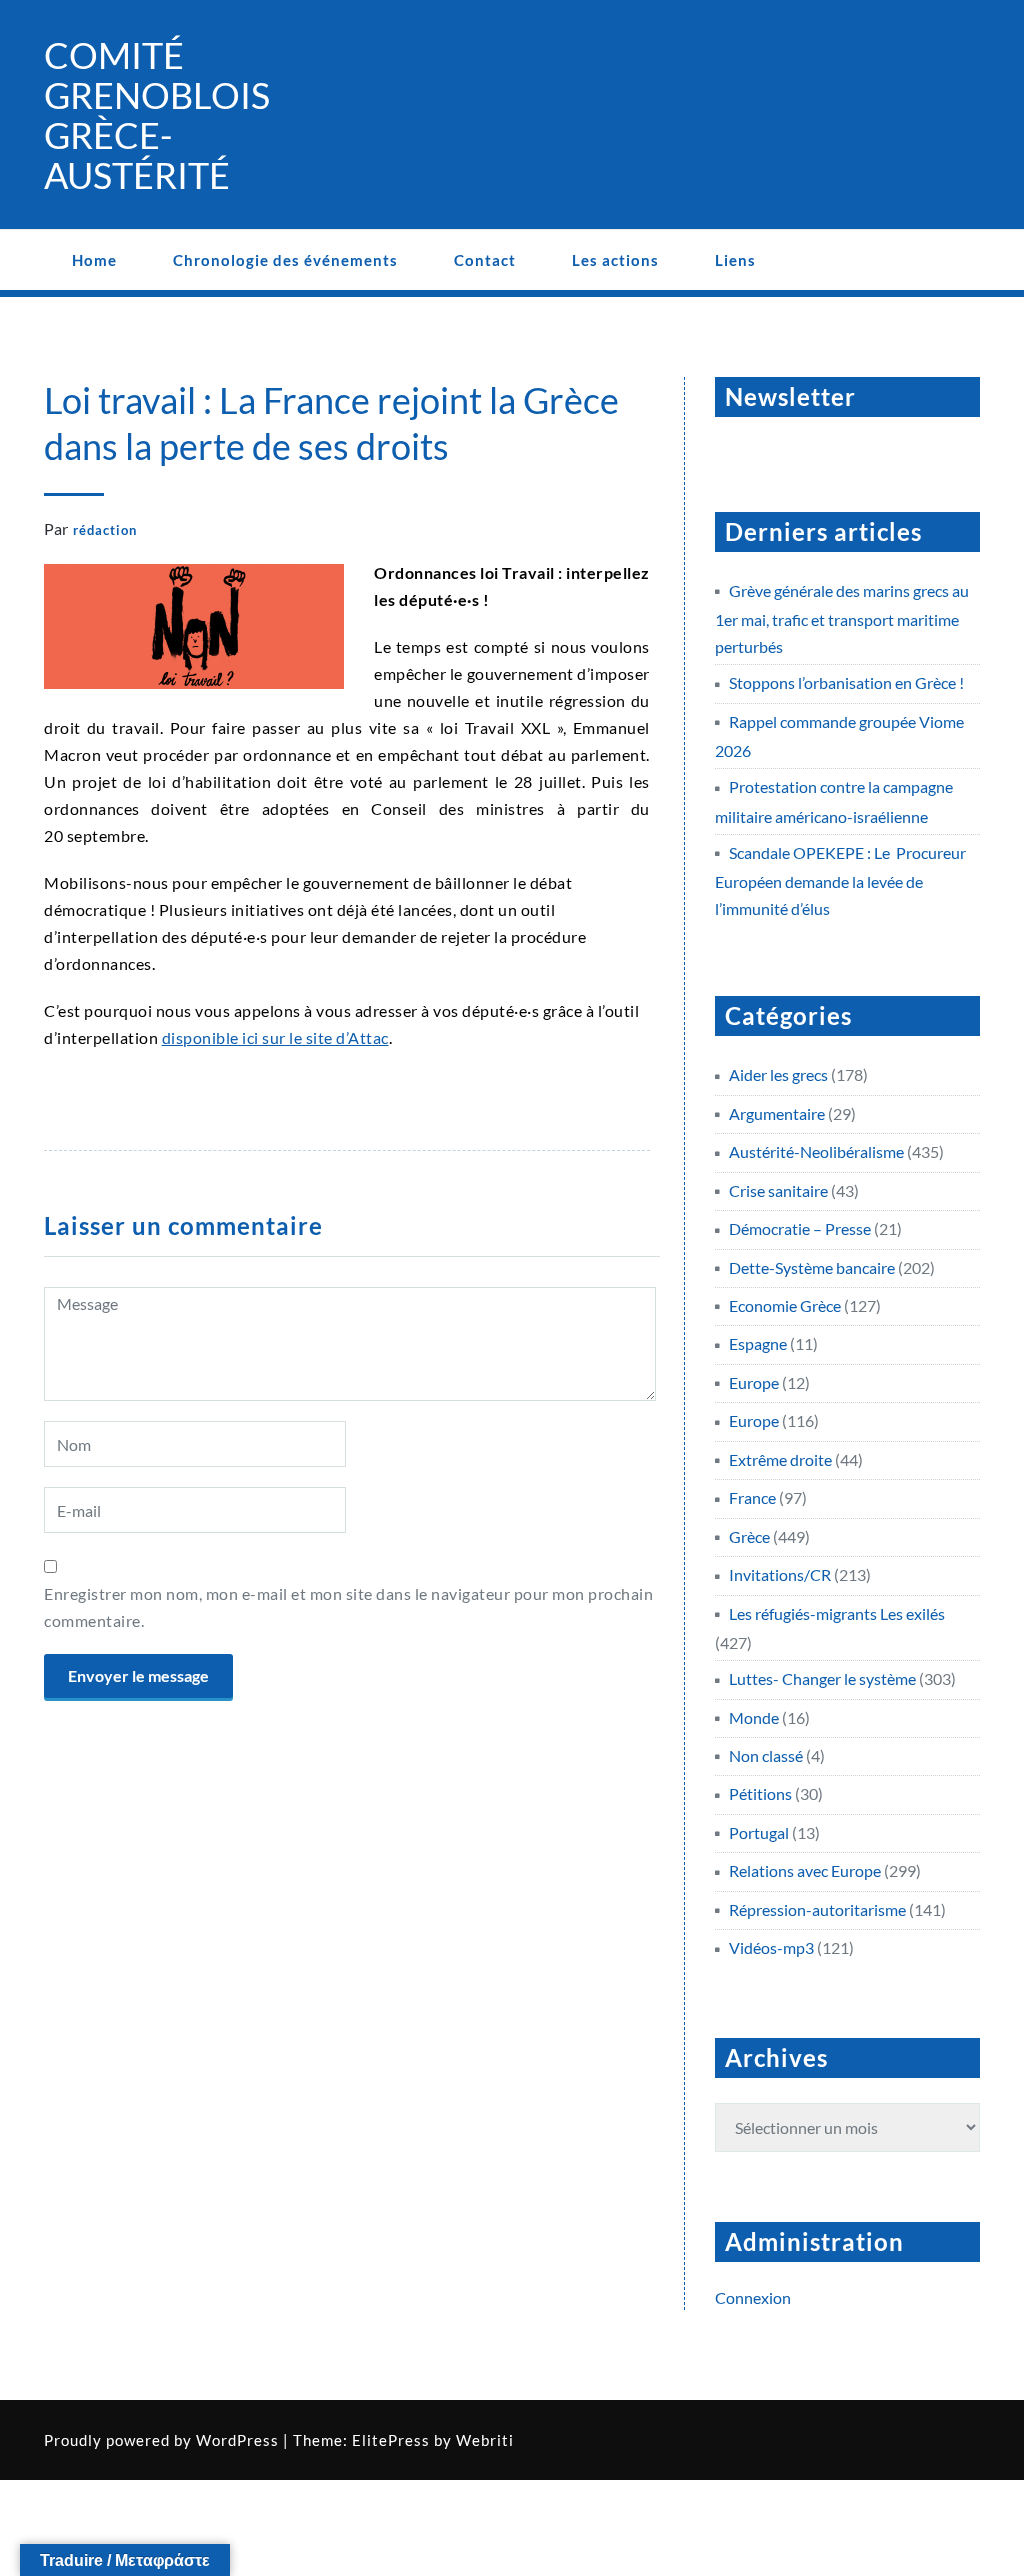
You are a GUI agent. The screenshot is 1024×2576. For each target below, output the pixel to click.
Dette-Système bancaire (812, 1267)
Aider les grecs (778, 1074)
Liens (735, 260)
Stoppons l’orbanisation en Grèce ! (846, 682)
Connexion (753, 2297)
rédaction (105, 530)
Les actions (615, 260)
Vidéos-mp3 (771, 1947)
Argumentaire (777, 1113)
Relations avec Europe (805, 1870)
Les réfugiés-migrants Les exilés (837, 1613)
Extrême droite (780, 1459)
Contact (485, 260)
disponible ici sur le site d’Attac (275, 1037)
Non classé (766, 1755)
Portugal (759, 1832)
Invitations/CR (780, 1574)
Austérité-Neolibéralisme (816, 1151)
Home (94, 260)
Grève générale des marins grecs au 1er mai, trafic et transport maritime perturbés (842, 618)
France (752, 1497)
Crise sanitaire (778, 1190)
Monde (754, 1717)
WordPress (237, 2440)
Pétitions (760, 1793)
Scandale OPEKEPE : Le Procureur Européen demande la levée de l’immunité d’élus (840, 880)
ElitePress (391, 2440)
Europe (754, 1382)
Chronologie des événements (285, 260)
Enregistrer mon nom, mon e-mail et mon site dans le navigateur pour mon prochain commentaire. (348, 1607)
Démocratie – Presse (800, 1228)
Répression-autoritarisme (817, 1909)
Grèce (749, 1536)
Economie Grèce (785, 1305)
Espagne (758, 1343)
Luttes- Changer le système (822, 1678)
